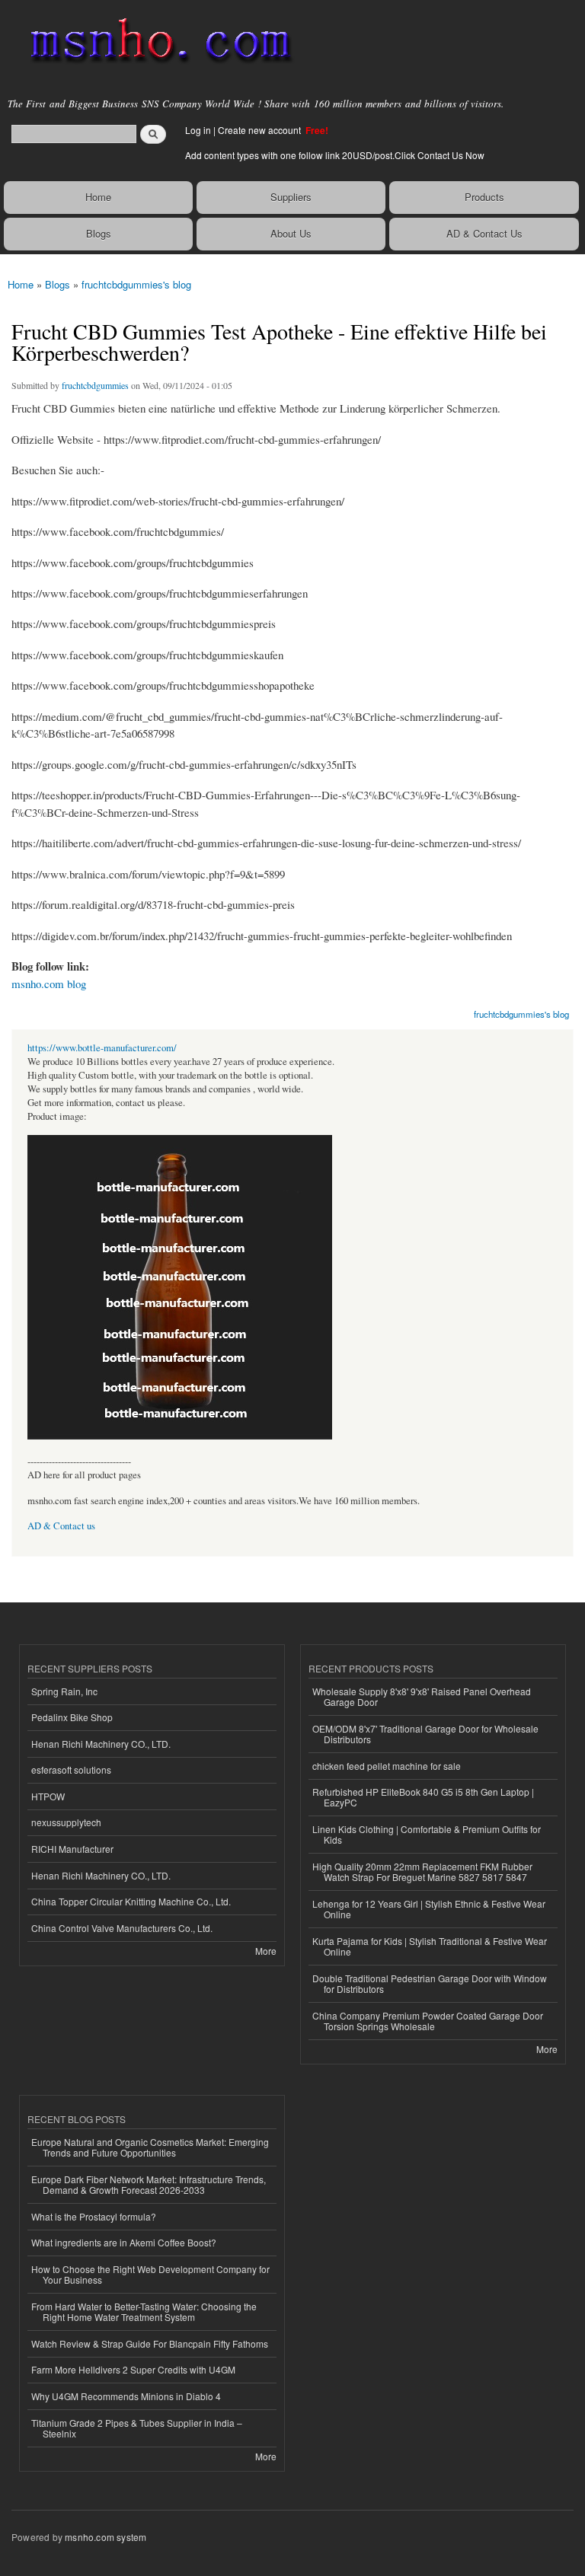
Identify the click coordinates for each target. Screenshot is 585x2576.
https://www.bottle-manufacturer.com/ (102, 1048)
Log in (198, 130)
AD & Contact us (61, 1526)
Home (98, 197)
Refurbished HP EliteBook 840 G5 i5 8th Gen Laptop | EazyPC (423, 1797)
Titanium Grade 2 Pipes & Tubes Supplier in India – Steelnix (137, 2428)
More (266, 1951)
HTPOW (48, 1796)
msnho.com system (105, 2537)
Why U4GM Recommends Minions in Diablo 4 (126, 2396)
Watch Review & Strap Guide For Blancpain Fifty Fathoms (150, 2343)
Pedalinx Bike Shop (72, 1717)
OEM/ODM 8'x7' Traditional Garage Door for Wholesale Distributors (425, 1734)
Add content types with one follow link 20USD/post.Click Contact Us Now (335, 155)
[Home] (154, 42)
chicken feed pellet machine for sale (387, 1766)
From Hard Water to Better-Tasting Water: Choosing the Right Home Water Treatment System (144, 2311)
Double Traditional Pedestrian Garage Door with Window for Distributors (430, 1983)
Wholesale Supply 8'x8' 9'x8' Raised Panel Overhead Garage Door (422, 1696)
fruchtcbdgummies (95, 385)
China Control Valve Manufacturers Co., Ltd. (122, 1928)
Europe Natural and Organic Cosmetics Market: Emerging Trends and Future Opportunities (150, 2147)
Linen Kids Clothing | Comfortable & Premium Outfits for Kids (427, 1834)
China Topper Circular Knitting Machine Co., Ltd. (131, 1901)
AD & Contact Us (484, 233)
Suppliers (291, 197)
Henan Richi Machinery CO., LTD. (101, 1744)
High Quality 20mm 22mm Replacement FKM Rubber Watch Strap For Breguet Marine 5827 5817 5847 (422, 1871)
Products (484, 197)
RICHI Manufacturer (72, 1849)
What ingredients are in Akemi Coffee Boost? (124, 2242)
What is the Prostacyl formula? (94, 2216)
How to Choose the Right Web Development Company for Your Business (150, 2274)
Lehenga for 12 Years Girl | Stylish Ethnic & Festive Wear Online (429, 1909)
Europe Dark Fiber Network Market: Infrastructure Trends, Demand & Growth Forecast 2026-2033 (149, 2184)
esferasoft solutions (71, 1769)
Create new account (261, 130)
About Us (291, 233)
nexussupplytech (66, 1822)
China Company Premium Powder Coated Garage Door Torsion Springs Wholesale (428, 2021)
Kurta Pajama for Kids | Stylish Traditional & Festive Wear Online (430, 1946)
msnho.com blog (49, 984)
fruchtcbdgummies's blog (136, 284)
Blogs (99, 233)
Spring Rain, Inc (64, 1691)
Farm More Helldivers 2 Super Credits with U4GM (133, 2369)
